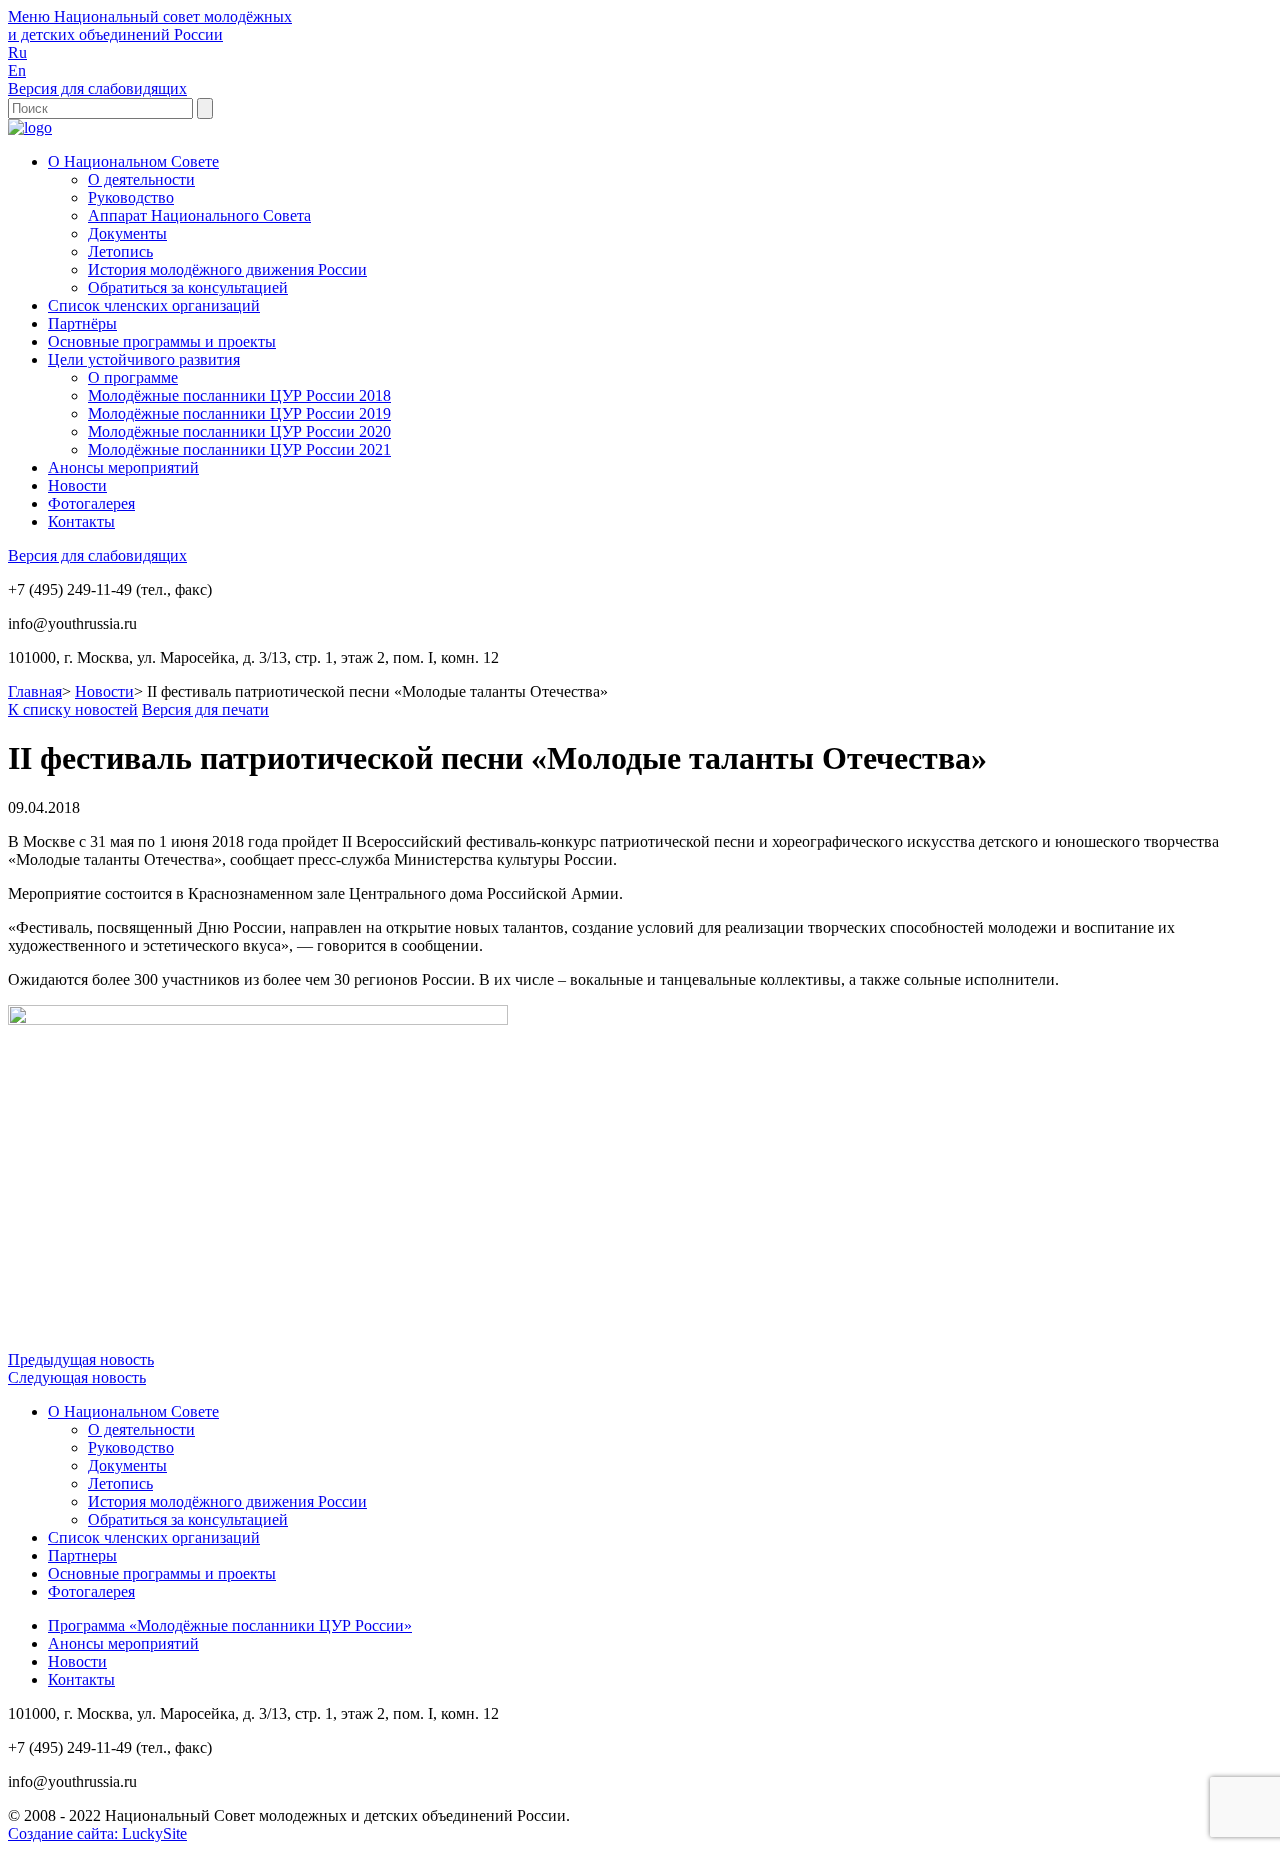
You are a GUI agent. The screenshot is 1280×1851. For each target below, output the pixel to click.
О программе (133, 377)
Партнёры (82, 323)
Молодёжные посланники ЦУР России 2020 (239, 431)
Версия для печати (205, 709)
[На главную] (30, 127)
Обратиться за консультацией (188, 287)
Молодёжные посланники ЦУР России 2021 (239, 449)
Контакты (81, 521)
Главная (35, 691)
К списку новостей (73, 709)
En (17, 70)
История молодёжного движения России (227, 269)
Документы (127, 233)
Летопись (120, 251)
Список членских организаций (154, 305)
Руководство (131, 197)
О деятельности (141, 179)
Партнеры (82, 1555)
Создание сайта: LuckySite (97, 1833)
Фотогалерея (91, 503)
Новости (77, 485)
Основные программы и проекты (162, 341)
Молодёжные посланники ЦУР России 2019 (239, 413)
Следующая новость (77, 1377)
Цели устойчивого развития (144, 359)
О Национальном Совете (133, 161)
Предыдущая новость (81, 1359)
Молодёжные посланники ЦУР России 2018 (239, 395)
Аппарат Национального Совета (199, 215)
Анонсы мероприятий (123, 467)
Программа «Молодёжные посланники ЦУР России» (230, 1625)
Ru (17, 52)
